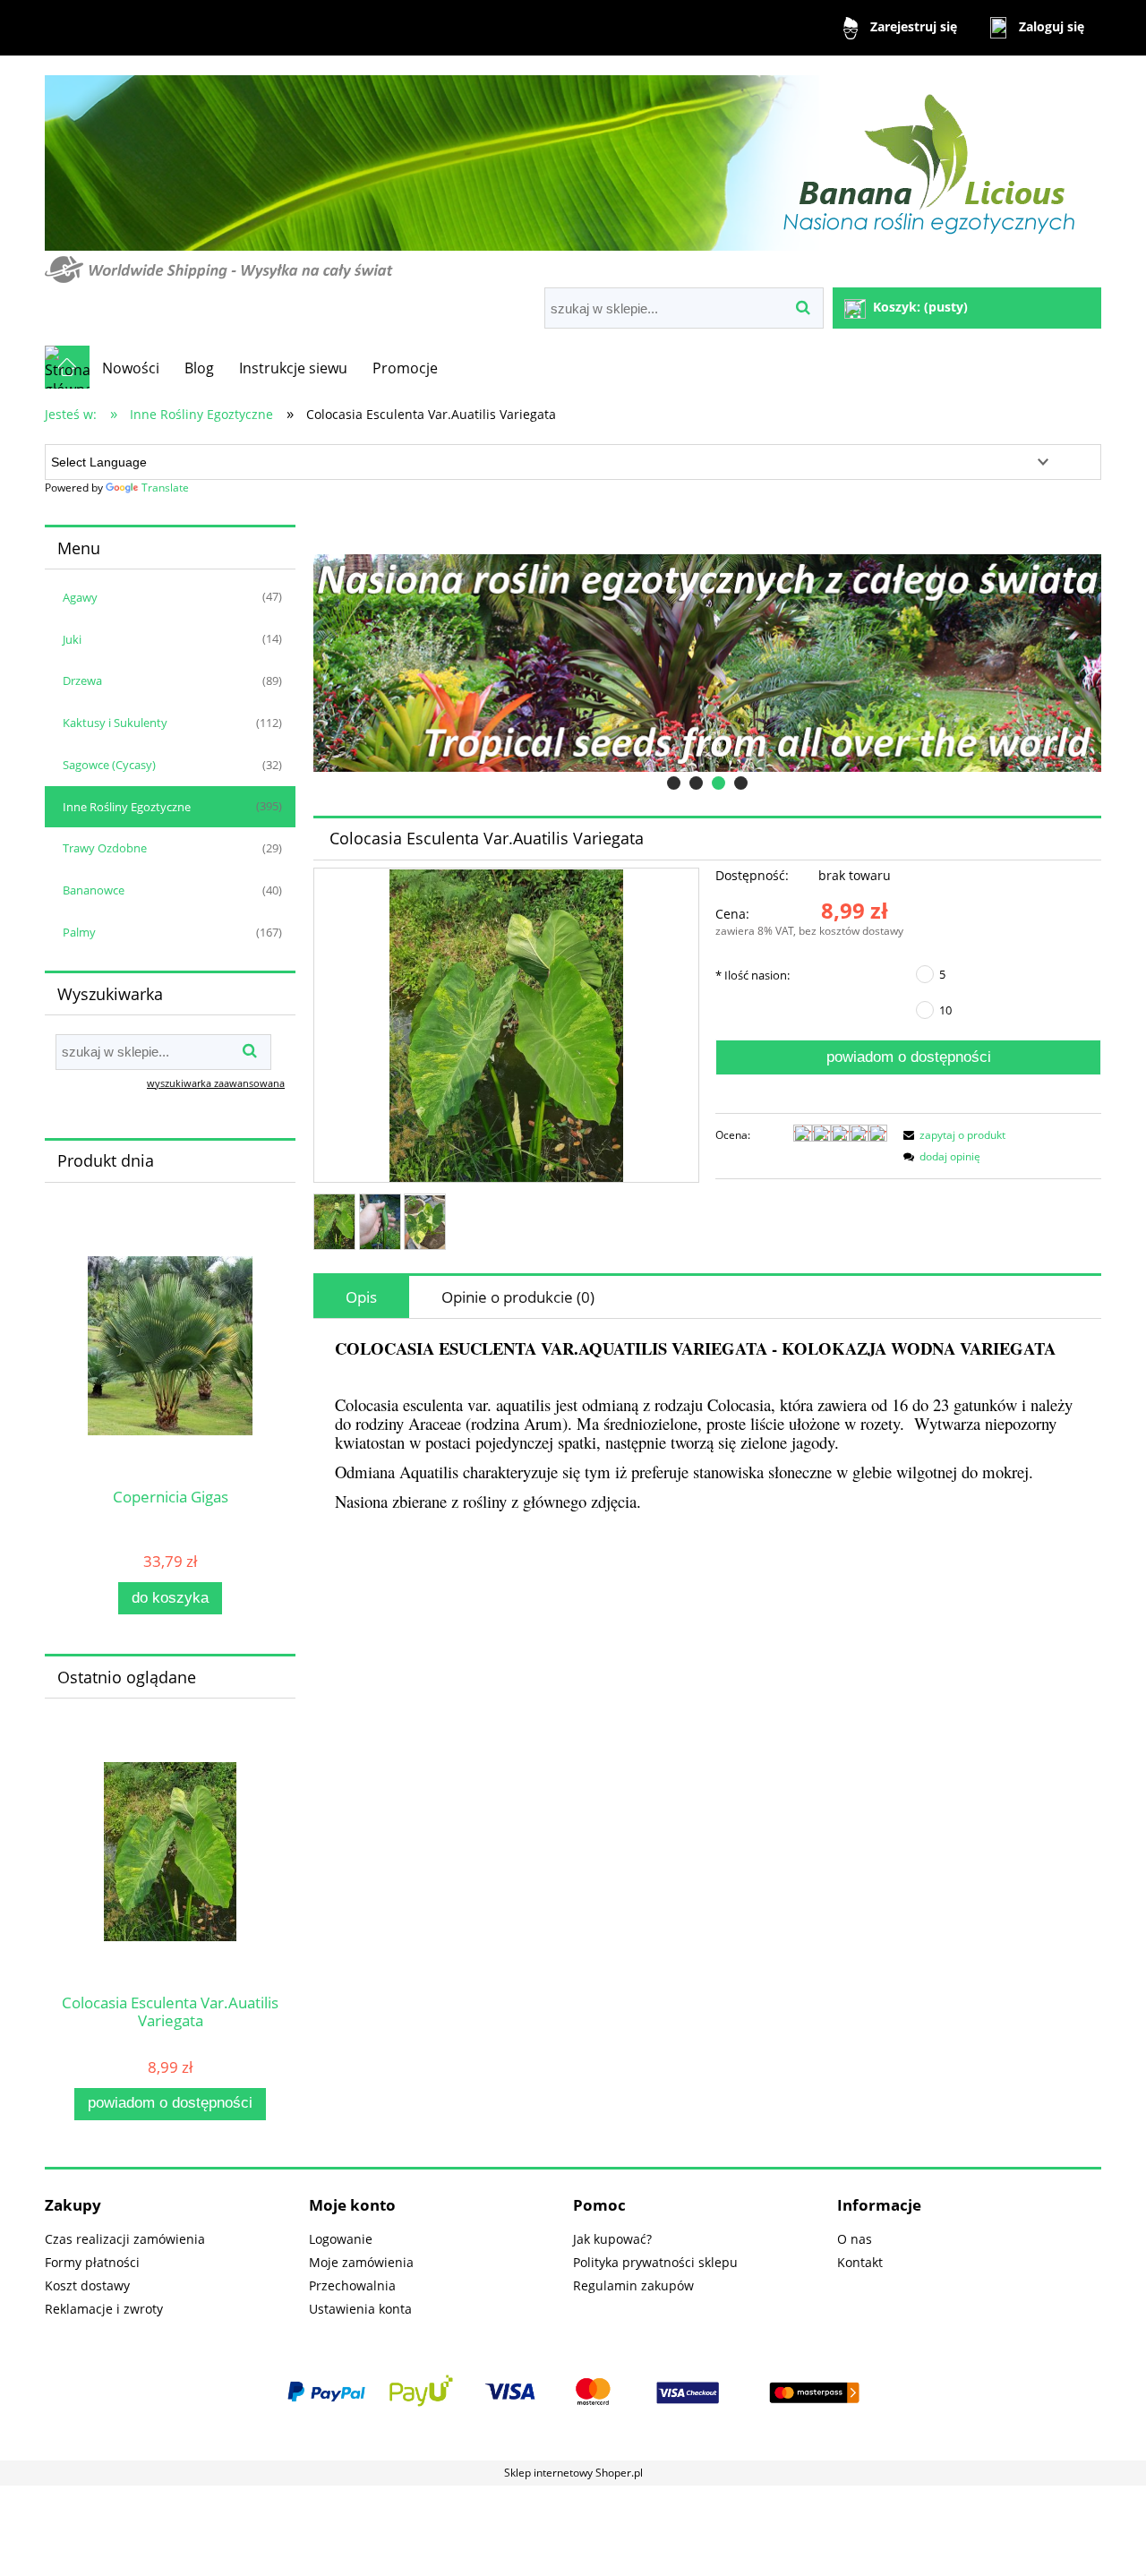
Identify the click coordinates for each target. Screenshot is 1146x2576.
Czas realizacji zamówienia (125, 2239)
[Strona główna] (572, 173)
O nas (855, 2239)
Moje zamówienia (361, 2262)
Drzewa (82, 680)
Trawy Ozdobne (105, 848)
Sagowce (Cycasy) (109, 765)
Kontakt (860, 2262)
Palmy (79, 932)
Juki (72, 639)
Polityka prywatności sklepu (655, 2262)
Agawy (80, 597)
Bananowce (94, 890)
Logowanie (341, 2239)
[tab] (674, 783)
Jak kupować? (612, 2239)
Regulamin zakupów (633, 2285)
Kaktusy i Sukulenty (115, 723)
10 (945, 1010)
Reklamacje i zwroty (104, 2309)
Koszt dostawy (87, 2285)
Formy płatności (92, 2262)
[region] (707, 663)
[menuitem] (131, 368)
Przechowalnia (352, 2285)
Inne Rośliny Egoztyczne (127, 807)
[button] (952, 1135)
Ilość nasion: (753, 975)
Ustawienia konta (360, 2309)
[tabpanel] (707, 1426)
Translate (165, 488)
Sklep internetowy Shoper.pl (573, 2473)
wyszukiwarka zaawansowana (216, 1083)
